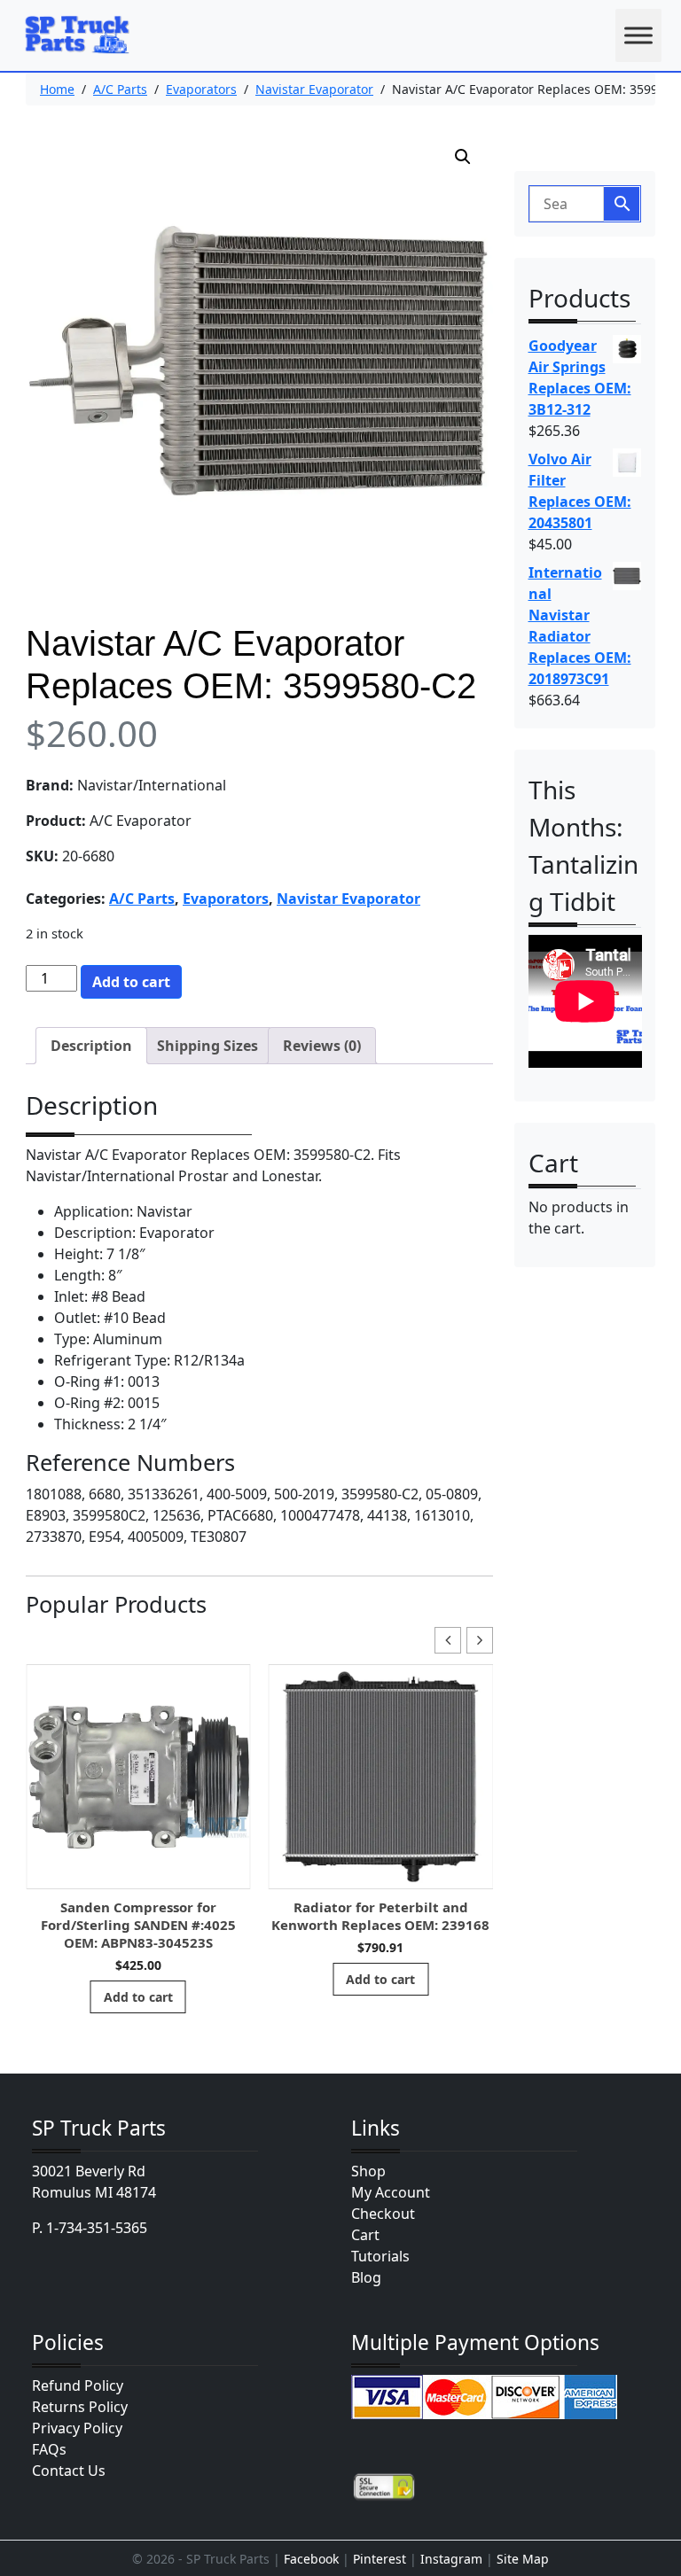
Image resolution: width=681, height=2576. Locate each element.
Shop (368, 2171)
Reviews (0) (322, 1046)
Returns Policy (80, 2407)
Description (91, 1046)
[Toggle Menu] (638, 35)
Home (57, 89)
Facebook (311, 2559)
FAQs (49, 2449)
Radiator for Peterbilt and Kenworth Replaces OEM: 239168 (380, 1916)
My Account (391, 2192)
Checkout (383, 2214)
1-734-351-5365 (97, 2228)
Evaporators (201, 89)
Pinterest (380, 2559)
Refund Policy (78, 2385)
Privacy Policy (77, 2428)
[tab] (91, 1046)
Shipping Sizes (207, 1046)
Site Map (523, 2559)
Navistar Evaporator (314, 89)
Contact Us (69, 2471)
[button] (463, 157)
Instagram (451, 2559)
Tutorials (380, 2256)
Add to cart (131, 982)
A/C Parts (120, 89)
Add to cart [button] (138, 1997)
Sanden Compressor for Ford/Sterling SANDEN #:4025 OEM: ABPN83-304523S (138, 1925)
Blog (366, 2277)
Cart (365, 2235)
